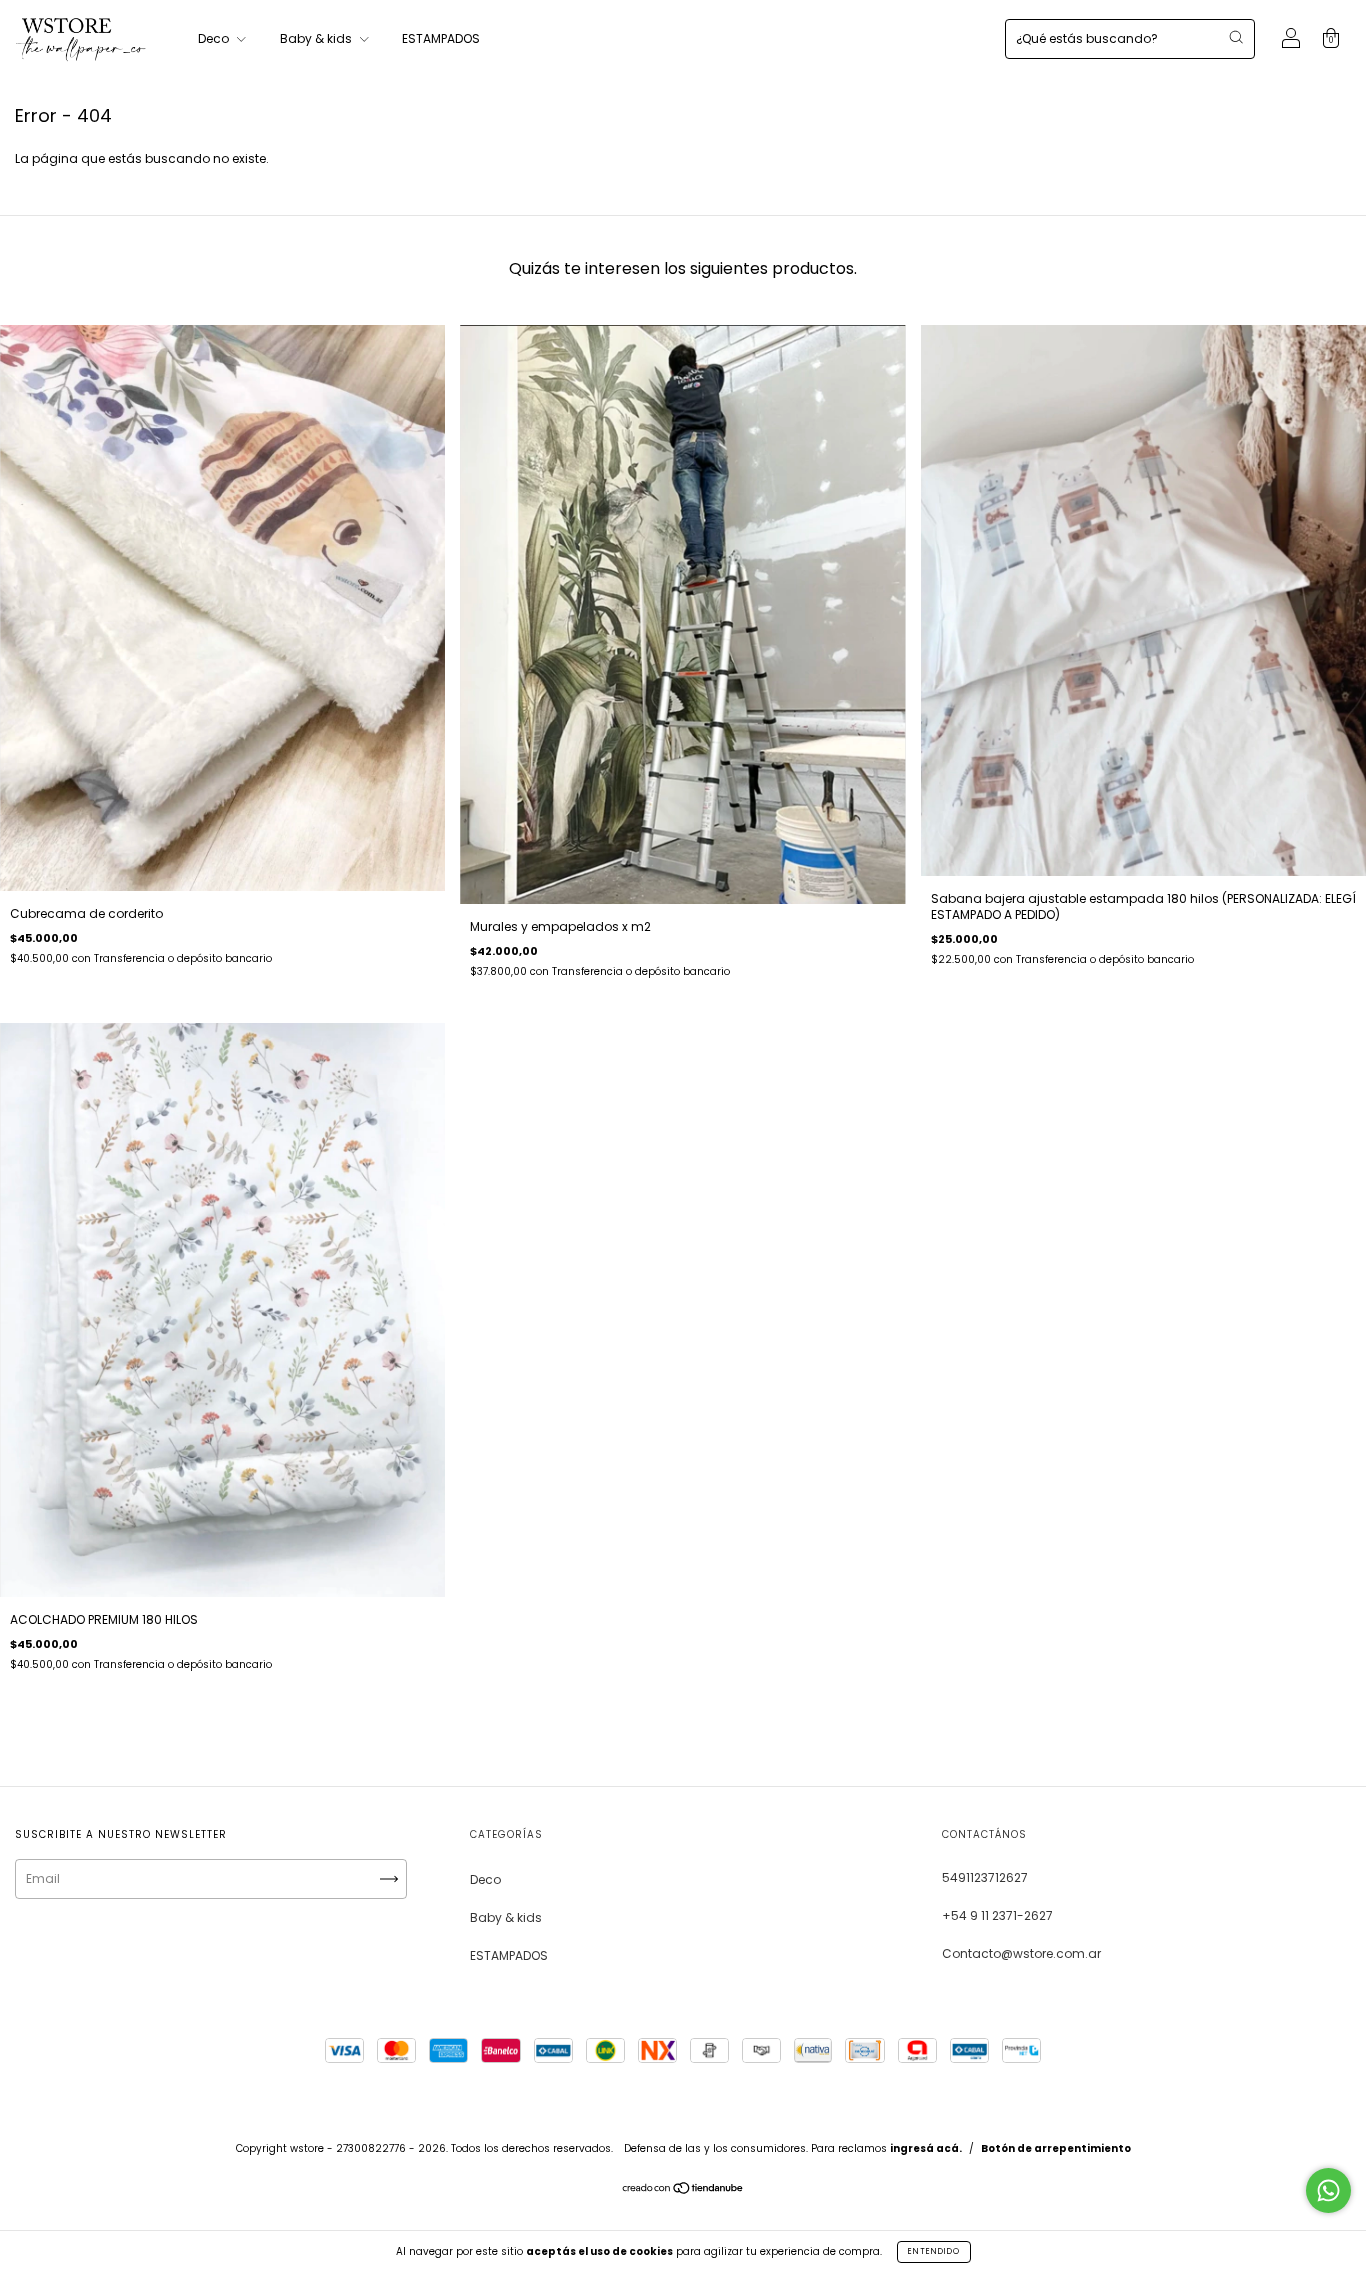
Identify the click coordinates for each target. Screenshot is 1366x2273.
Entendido (934, 2251)
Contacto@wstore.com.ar (1021, 1953)
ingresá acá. (926, 2148)
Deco (215, 38)
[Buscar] (1236, 37)
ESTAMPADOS (441, 38)
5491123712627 (985, 1877)
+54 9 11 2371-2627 (997, 1915)
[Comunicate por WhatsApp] (1328, 2190)
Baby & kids (317, 38)
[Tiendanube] (683, 2190)
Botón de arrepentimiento (1056, 2148)
